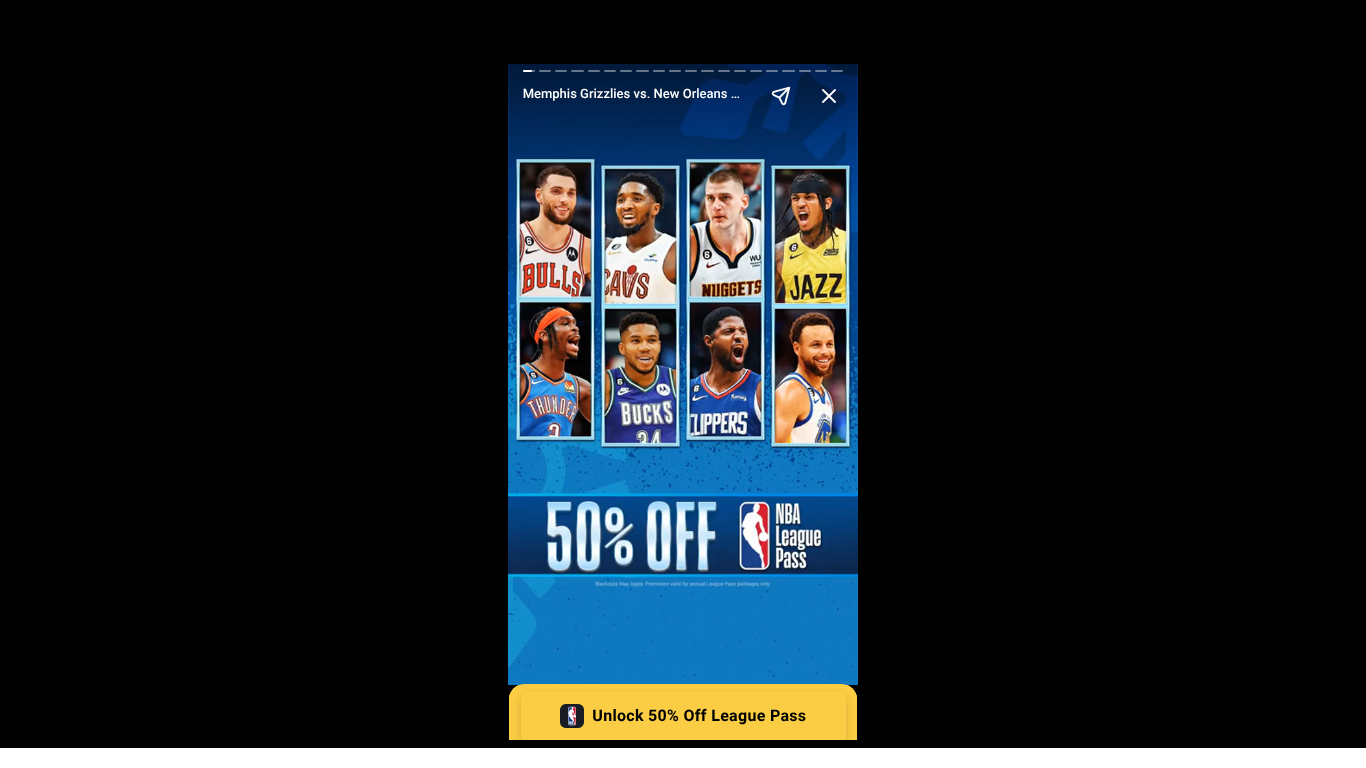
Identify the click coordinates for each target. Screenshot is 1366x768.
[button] (683, 716)
